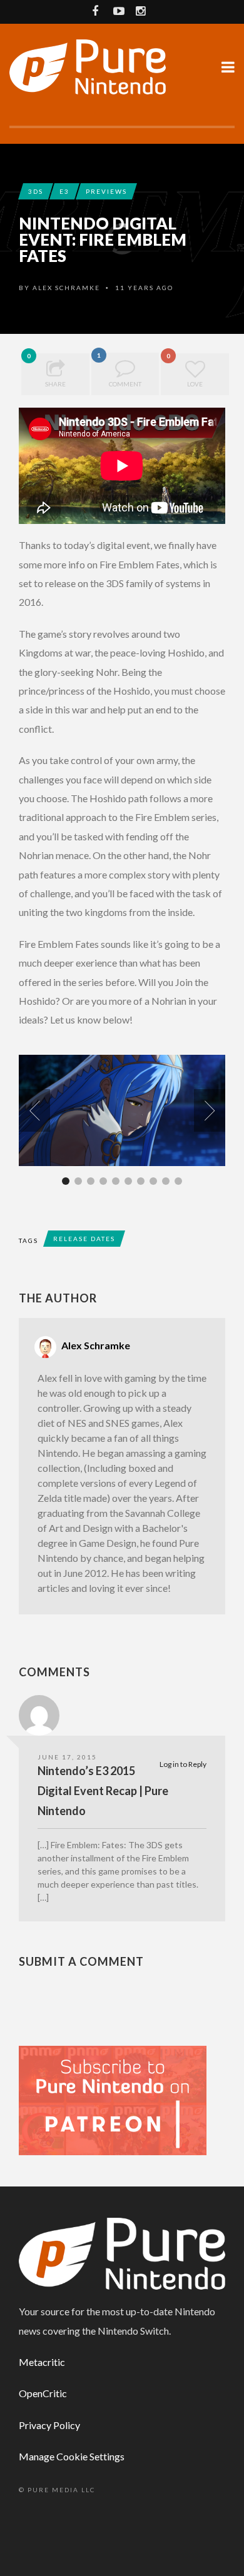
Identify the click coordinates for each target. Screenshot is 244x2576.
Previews (106, 191)
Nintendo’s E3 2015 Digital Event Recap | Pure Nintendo (103, 1791)
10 (178, 1181)
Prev (34, 1110)
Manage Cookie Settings (72, 2456)
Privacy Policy (49, 2425)
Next (210, 1110)
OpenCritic (43, 2393)
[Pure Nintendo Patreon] (113, 2099)
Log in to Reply (183, 1764)
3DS (36, 191)
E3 (64, 191)
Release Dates (84, 1239)
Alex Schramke (66, 288)
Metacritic (42, 2362)
